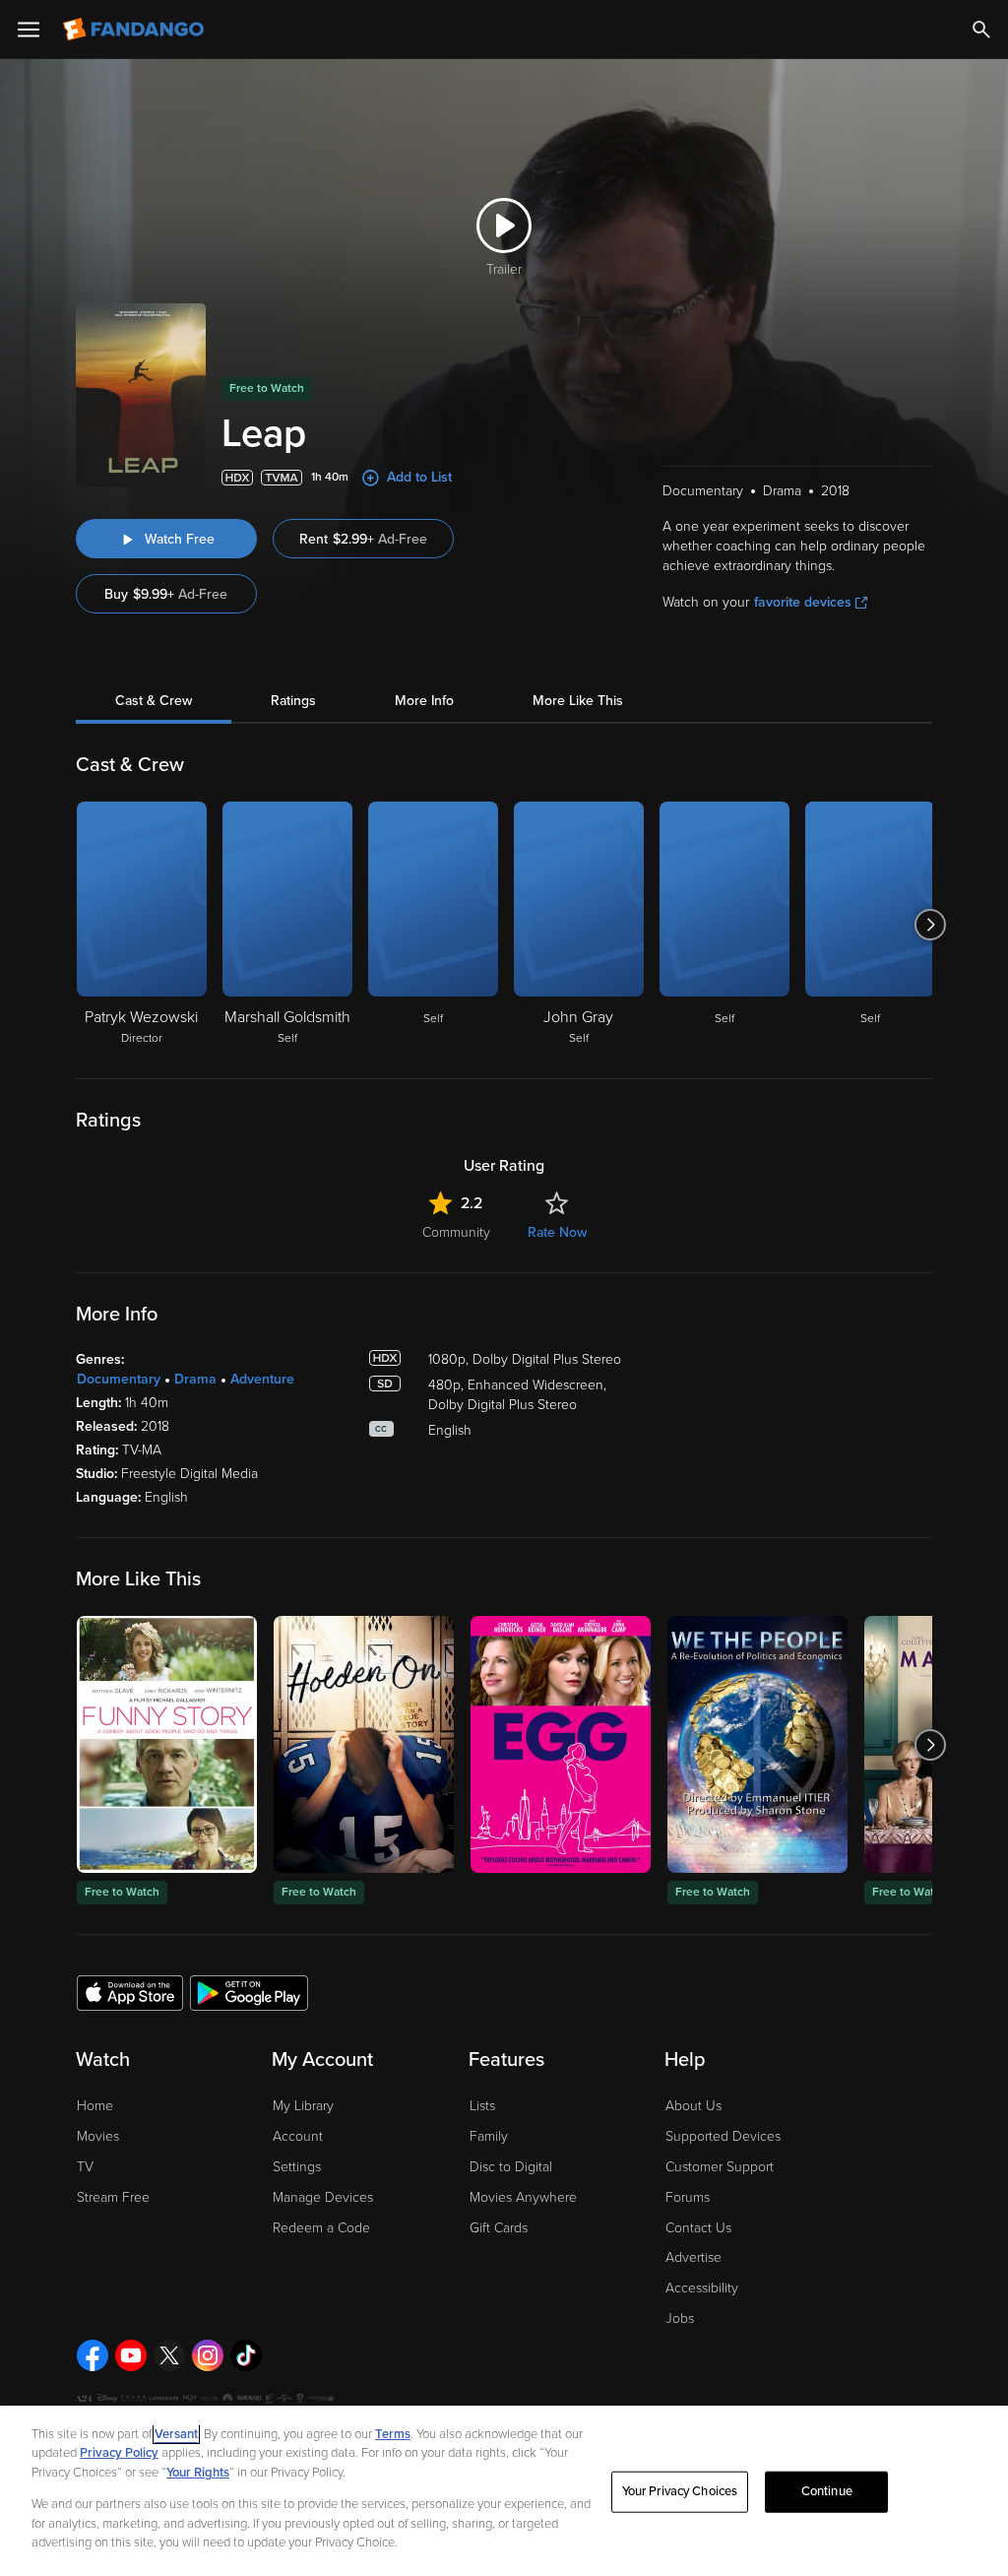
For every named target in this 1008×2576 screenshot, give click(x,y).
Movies (98, 2136)
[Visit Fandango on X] (169, 2355)
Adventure (262, 1379)
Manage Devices (323, 2197)
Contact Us (698, 2228)
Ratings (293, 701)
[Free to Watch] (167, 1744)
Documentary (119, 1379)
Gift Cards (499, 2228)
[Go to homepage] (135, 30)
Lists (482, 2106)
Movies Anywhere (523, 2197)
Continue (827, 2491)
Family (489, 2136)
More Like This (578, 701)
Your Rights (198, 2473)
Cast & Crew (154, 701)
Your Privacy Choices (680, 2491)
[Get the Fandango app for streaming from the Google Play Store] (249, 1992)
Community (456, 1232)
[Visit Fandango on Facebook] (93, 2355)
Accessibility (702, 2288)
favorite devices (803, 602)
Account (298, 2136)
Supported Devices (723, 2136)
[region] (504, 2491)
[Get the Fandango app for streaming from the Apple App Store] (130, 1992)
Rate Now (557, 1232)
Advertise (693, 2257)
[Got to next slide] (930, 925)
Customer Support (720, 2167)
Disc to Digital (511, 2167)
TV (85, 2167)
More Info (424, 701)
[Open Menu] (29, 30)
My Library (303, 2106)
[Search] (981, 30)
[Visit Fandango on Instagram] (208, 2355)
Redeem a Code (321, 2228)
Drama (195, 1379)
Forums (688, 2197)
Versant (176, 2434)
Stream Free (113, 2197)
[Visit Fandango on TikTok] (246, 2355)
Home (95, 2106)
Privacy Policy (119, 2453)
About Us (693, 2106)
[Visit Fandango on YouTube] (131, 2355)
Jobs (680, 2318)
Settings (297, 2167)
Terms (393, 2434)
